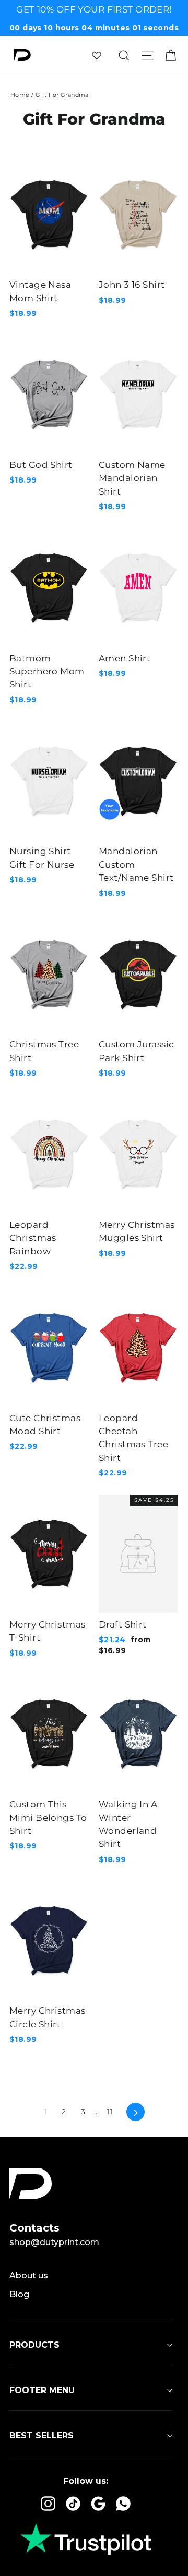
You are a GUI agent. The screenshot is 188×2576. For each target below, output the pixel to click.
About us (29, 2276)
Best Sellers (42, 2436)
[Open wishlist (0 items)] (97, 55)
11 (110, 2112)
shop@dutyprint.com (54, 2242)
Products (34, 2345)
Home (20, 95)
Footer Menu (42, 2390)
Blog (19, 2294)
